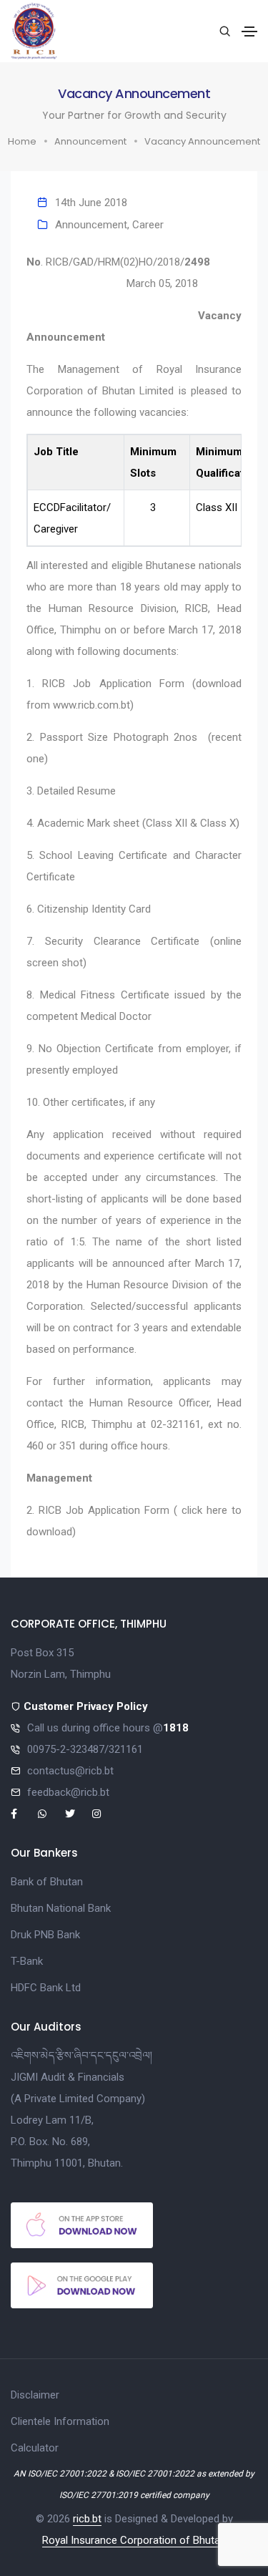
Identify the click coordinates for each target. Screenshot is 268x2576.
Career (148, 225)
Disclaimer (35, 2395)
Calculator (35, 2448)
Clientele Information (60, 2421)
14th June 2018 (91, 203)
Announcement (90, 141)
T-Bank (27, 1961)
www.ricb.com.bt (91, 705)
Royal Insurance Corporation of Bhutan (134, 2540)
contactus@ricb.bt (70, 1771)
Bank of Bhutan (47, 1882)
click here (204, 1510)
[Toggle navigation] (249, 31)
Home (22, 141)
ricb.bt (87, 2519)
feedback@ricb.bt (68, 1792)
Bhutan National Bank (61, 1908)
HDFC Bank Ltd (46, 1988)
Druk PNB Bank (45, 1935)
